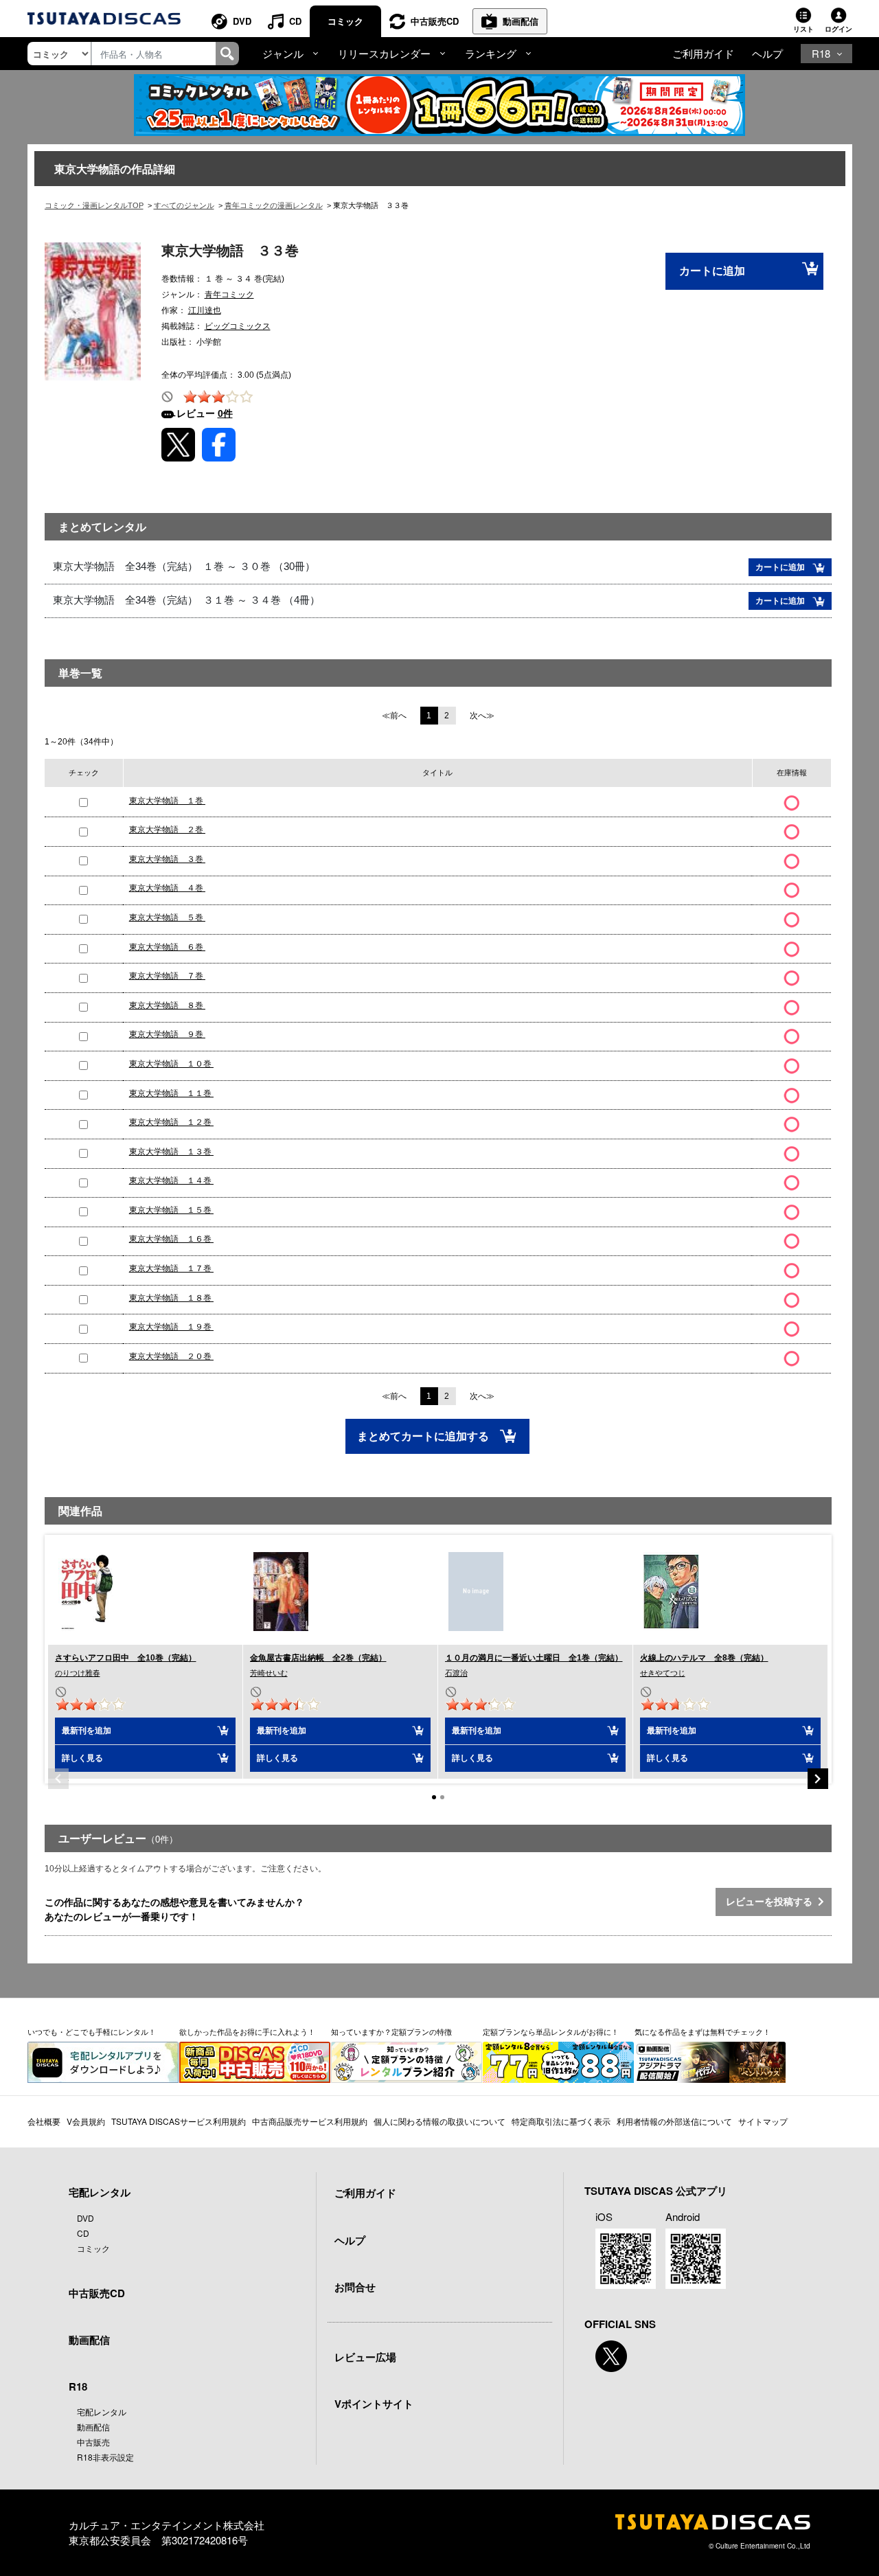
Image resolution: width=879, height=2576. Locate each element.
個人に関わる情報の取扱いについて (439, 2121)
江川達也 (205, 310)
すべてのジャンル (184, 205)
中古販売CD (435, 21)
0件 (225, 413)
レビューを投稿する (772, 1902)
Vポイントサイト (374, 2404)
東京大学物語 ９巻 (167, 1034)
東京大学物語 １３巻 (171, 1152)
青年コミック (229, 295)
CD (295, 21)
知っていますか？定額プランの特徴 (391, 2031)
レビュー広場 (365, 2357)
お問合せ (355, 2287)
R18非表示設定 (105, 2457)
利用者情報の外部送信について (674, 2121)
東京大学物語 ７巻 (167, 976)
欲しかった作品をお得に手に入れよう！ (247, 2031)
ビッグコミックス (238, 326)
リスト (803, 29)
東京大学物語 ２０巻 (171, 1356)
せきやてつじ (663, 1673)
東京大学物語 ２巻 (167, 830)
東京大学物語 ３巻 (167, 859)
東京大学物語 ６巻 (167, 947)
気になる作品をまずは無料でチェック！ (703, 2031)
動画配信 (521, 21)
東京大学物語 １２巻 (171, 1122)
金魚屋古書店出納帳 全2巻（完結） (318, 1658)
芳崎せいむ (269, 1673)
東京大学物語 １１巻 (171, 1093)
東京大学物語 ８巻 (167, 1005)
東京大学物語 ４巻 (167, 888)
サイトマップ (763, 2121)
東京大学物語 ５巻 (167, 917)
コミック (345, 21)
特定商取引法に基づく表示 (561, 2121)
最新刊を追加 (87, 1731)
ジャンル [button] (283, 53)
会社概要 (44, 2121)
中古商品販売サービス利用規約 (310, 2121)
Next (818, 1779)
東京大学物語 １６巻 (171, 1239)
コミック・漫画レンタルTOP (94, 205)
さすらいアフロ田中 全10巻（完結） (126, 1658)
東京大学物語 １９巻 (171, 1327)
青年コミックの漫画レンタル (274, 205)
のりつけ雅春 (78, 1673)
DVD (242, 21)
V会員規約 (86, 2121)
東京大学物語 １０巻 (171, 1064)
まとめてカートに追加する (424, 1436)
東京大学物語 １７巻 (171, 1268)
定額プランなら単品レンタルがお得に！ (551, 2031)
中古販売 (93, 2442)
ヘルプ (767, 53)
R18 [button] (821, 53)
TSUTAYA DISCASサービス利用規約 (179, 2121)
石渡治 (456, 1673)
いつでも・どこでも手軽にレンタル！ (92, 2031)
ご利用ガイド (703, 53)
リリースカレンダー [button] (384, 53)
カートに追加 (712, 271)
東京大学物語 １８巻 (171, 1298)
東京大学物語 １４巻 (171, 1181)
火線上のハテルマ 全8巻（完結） (704, 1658)
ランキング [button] (491, 53)
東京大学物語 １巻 (167, 801)
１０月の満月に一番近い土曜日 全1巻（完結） (534, 1658)
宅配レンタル (102, 2412)
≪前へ (394, 716)
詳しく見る (82, 1758)
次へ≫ (482, 716)
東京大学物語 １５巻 (171, 1210)
